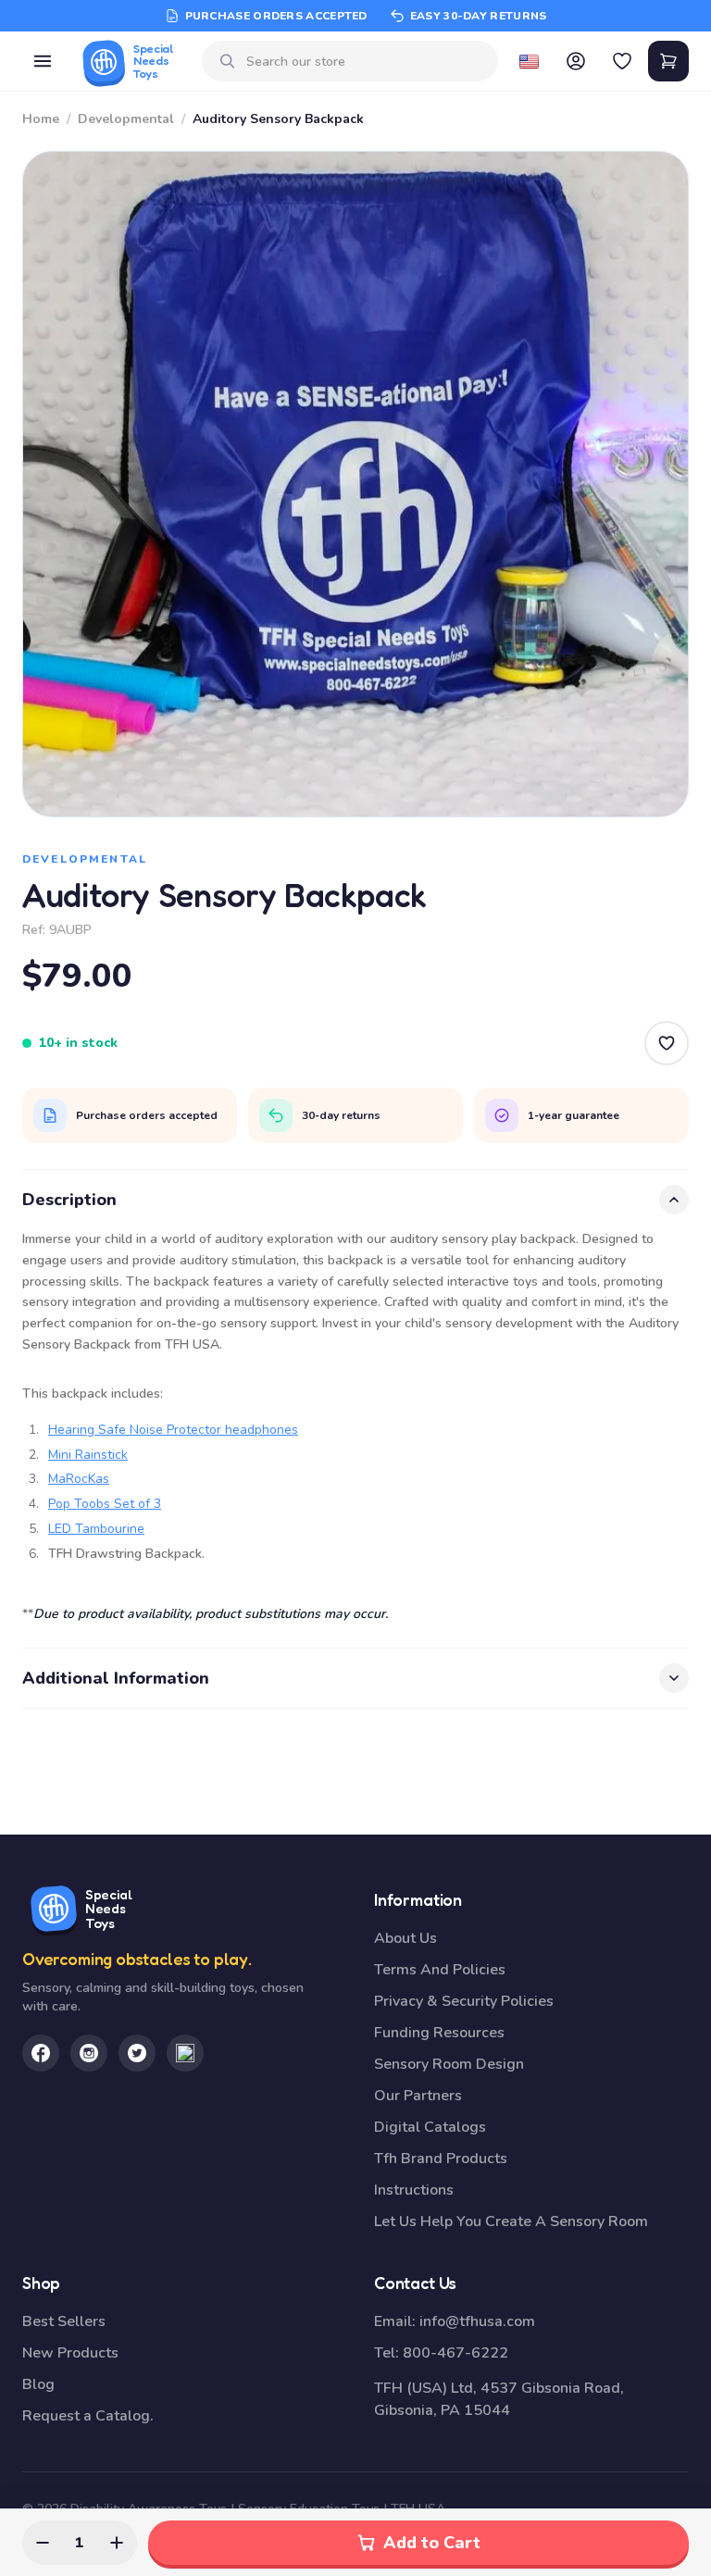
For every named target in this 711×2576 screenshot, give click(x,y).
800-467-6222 (455, 2353)
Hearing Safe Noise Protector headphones (173, 1430)
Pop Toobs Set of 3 (105, 1504)
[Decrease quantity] (43, 2543)
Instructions (414, 2190)
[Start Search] (228, 61)
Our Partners (418, 2096)
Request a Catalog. (88, 2416)
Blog (38, 2384)
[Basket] (668, 61)
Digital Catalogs (430, 2127)
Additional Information (116, 1678)
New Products (70, 2353)
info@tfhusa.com (477, 2321)
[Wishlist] (622, 61)
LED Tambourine (96, 1529)
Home (41, 119)
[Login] (576, 61)
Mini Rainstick (88, 1455)
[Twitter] (137, 2053)
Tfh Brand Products (441, 2159)
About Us (405, 1938)
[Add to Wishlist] (667, 1043)
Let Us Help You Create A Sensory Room (511, 2221)
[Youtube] (185, 2053)
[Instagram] (89, 2053)
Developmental (126, 119)
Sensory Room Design (449, 2064)
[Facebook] (41, 2053)
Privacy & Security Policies (464, 2001)
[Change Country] (530, 61)
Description (69, 1200)
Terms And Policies (440, 1970)
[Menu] (43, 61)
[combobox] (365, 62)
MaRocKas (79, 1479)
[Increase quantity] (117, 2543)
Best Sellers (64, 2321)
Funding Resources (439, 2033)
